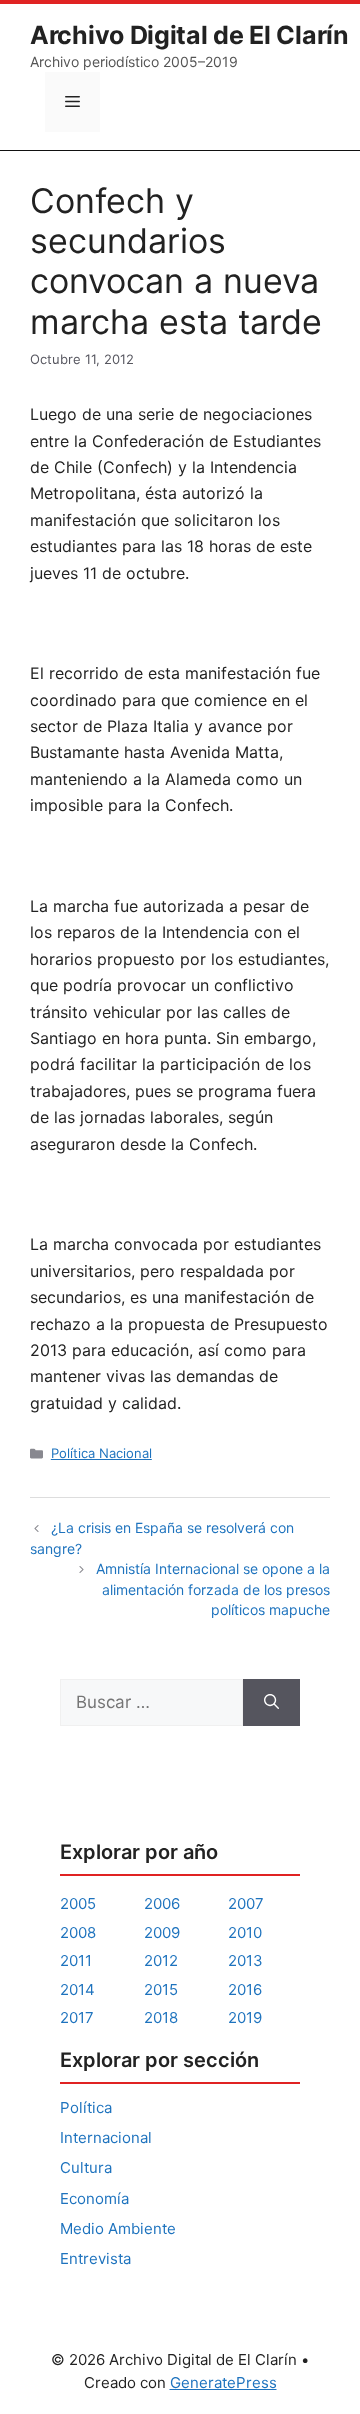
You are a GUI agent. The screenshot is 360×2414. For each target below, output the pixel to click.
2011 (76, 1960)
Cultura (86, 2167)
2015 (161, 1989)
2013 (245, 1960)
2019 (245, 2017)
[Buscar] (271, 1703)
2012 (161, 1960)
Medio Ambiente (118, 2228)
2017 (77, 2017)
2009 (162, 1932)
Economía (94, 2198)
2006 (162, 1903)
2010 (245, 1932)
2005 (78, 1903)
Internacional (106, 2137)
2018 (161, 2017)
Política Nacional (101, 1453)
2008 (78, 1932)
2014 (77, 1989)
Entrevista (95, 2258)
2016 (245, 1989)
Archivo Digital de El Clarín (189, 35)
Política (86, 2107)
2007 (246, 1903)
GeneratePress (223, 2382)
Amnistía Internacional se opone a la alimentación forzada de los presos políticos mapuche (213, 1589)
